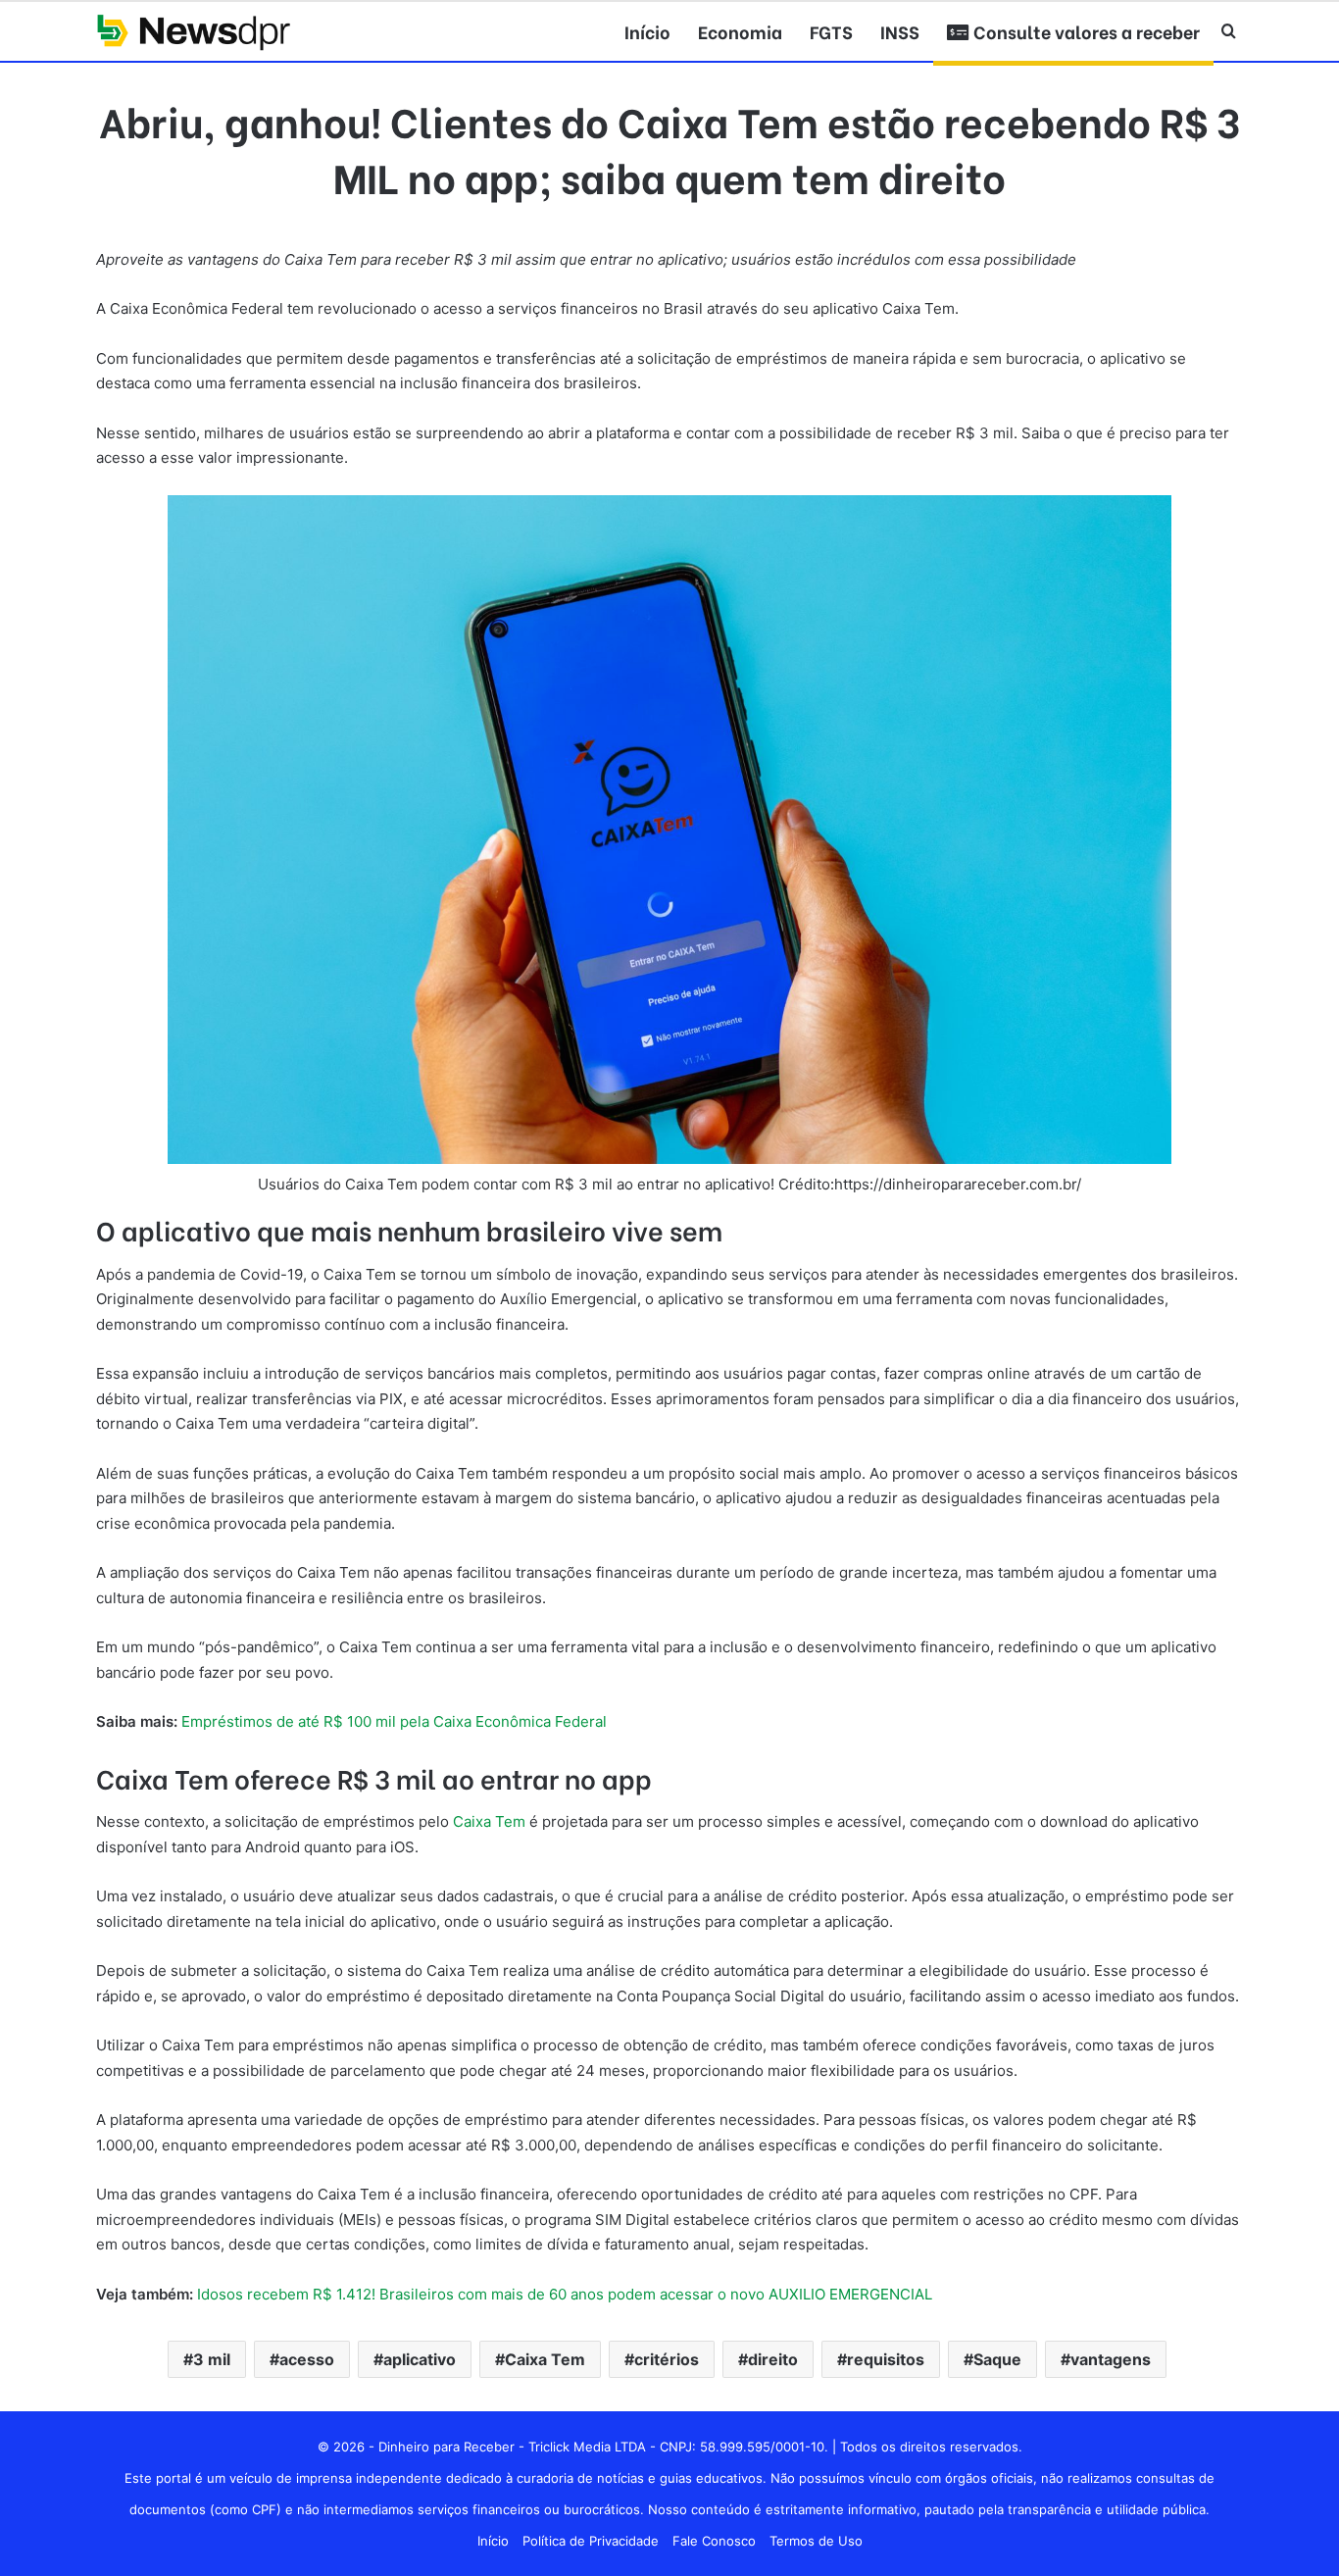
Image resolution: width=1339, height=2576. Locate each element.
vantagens (1111, 2359)
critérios (667, 2359)
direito (773, 2359)
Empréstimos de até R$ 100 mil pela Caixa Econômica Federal (394, 1721)
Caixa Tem (489, 1821)
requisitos (886, 2359)
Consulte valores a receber (1085, 31)
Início (647, 31)
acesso (307, 2359)
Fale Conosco (714, 2541)
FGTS (831, 31)
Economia (740, 31)
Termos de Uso (816, 2541)
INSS (900, 31)
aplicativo (420, 2359)
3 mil (212, 2359)
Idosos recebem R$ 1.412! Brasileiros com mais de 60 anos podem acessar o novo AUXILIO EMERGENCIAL (565, 2294)
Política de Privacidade (591, 2541)
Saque (997, 2359)
